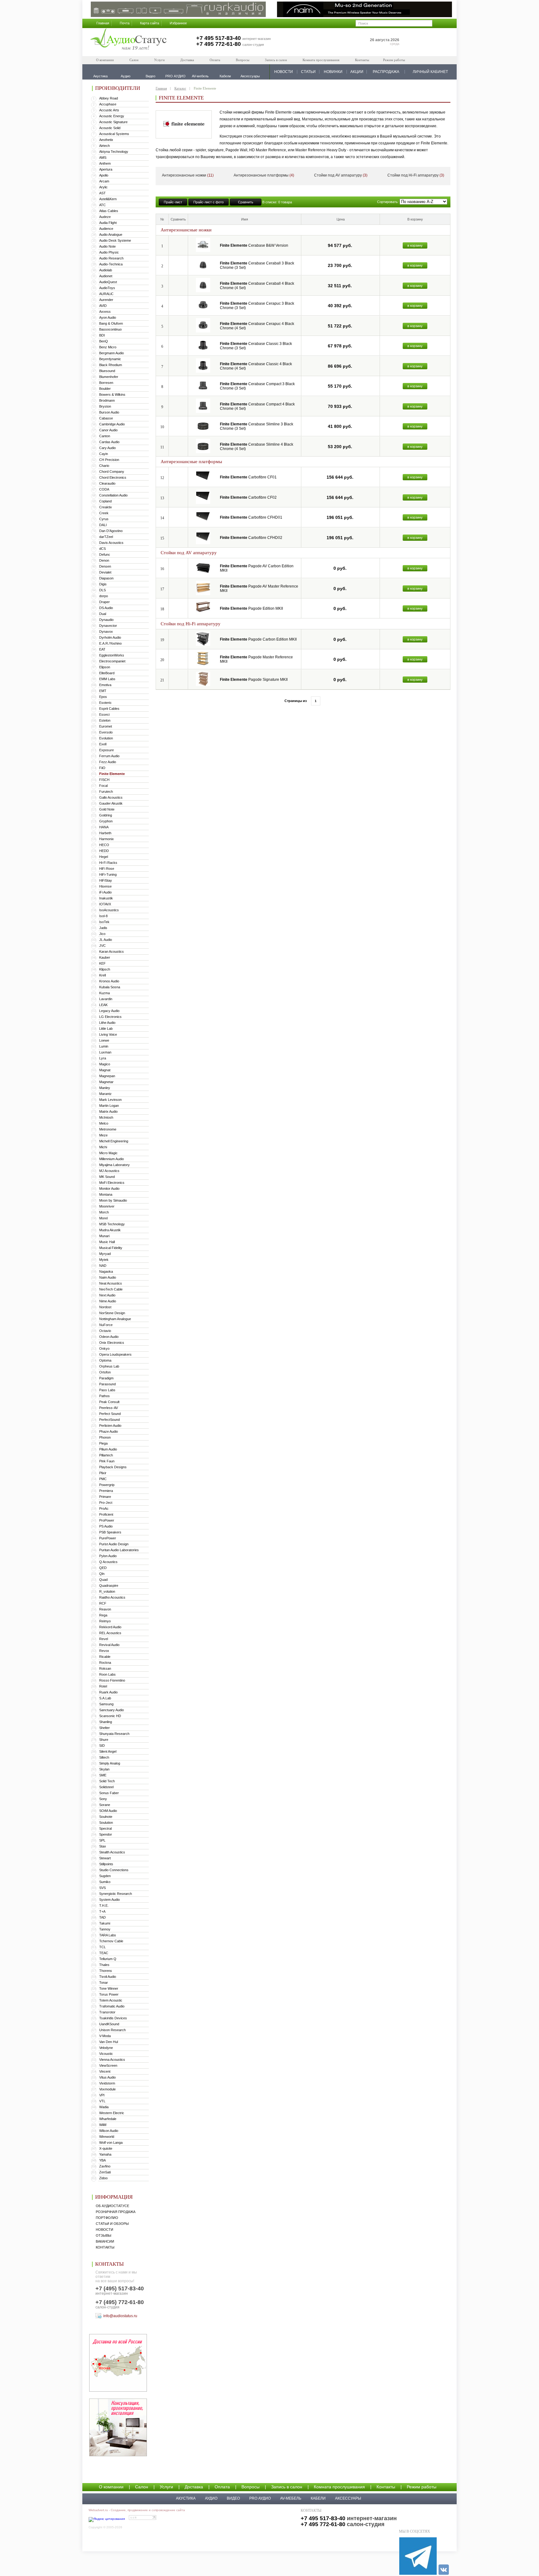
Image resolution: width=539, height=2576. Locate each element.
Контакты (362, 60)
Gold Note (107, 809)
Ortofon (105, 1372)
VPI (102, 2095)
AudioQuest (108, 282)
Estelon (105, 720)
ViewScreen (108, 2065)
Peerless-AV (109, 1408)
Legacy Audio (109, 1011)
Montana (106, 1194)
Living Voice (108, 1034)
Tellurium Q (108, 1959)
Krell (102, 975)
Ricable (105, 1657)
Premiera (106, 1491)
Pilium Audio (108, 1449)
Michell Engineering (114, 1141)
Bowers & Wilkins (112, 395)
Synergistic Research (116, 1894)
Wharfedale (108, 2119)
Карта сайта (150, 23)
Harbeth (105, 833)
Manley (105, 1088)
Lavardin (106, 999)
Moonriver (107, 1206)
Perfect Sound (110, 1414)
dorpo (104, 596)
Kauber (105, 957)
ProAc (104, 1508)
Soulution (106, 1823)
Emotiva (105, 685)
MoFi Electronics (112, 1183)
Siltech (104, 1757)
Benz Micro (108, 347)
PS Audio (106, 1526)
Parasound (107, 1384)
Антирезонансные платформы (264, 175)
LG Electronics (110, 1017)
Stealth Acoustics (112, 1852)
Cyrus (104, 519)
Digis (103, 584)
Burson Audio (109, 412)
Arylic (103, 187)
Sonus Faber (109, 1793)
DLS (102, 590)
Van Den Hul (109, 2042)
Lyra (103, 1058)
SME (103, 1775)
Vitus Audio (107, 2077)
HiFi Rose (107, 869)
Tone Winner (109, 1988)
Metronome (108, 1129)
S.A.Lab (105, 1698)
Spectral (105, 1828)
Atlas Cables (109, 211)
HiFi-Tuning (108, 874)
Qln (102, 1574)
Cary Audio (107, 448)
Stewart (105, 1858)
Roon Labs (107, 1674)
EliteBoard (107, 673)
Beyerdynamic (110, 359)
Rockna (105, 1663)
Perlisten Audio (110, 1426)
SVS (102, 1888)
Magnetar (106, 1082)
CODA (104, 489)
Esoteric (105, 703)
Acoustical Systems (114, 134)
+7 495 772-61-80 (219, 44)
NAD (103, 1266)
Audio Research (111, 258)
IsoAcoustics (109, 910)
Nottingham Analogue (115, 1319)
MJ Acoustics (109, 1171)
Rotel (103, 1686)
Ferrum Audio (109, 756)
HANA (104, 827)
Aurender (106, 300)
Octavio (105, 1331)
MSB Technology (112, 1224)
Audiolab (106, 270)
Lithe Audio (107, 1023)
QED (103, 1568)
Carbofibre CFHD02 (251, 538)
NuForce (106, 1325)
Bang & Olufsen (111, 323)
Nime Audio (108, 1301)
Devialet (105, 572)
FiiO (102, 768)
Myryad (105, 1254)
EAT (102, 649)
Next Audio (107, 1295)
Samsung (106, 1704)
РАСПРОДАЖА (386, 72)
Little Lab (106, 1029)
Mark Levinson (110, 1100)
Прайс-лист (173, 202)
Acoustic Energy (112, 116)
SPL (102, 1840)
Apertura (106, 169)
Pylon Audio (108, 1556)
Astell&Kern (108, 199)
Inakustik (106, 898)
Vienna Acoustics (112, 2060)
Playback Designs (113, 1467)
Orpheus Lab (109, 1366)
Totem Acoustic (111, 2000)
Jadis (103, 928)
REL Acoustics (110, 1633)
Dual (103, 614)
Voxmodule (107, 2089)
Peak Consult (109, 1402)
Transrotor (107, 2012)
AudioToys (107, 288)
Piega (103, 1443)
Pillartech (106, 1455)
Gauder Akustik (111, 803)
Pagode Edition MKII (251, 608)
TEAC (104, 1953)
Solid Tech (107, 1781)
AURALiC (106, 294)
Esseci (104, 714)
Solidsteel (106, 1787)
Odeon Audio (109, 1337)
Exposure (107, 750)
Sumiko (105, 1882)
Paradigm (106, 1378)
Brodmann (107, 400)
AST (102, 193)
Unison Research (112, 2030)
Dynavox (106, 632)
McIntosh (106, 1117)
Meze (103, 1135)
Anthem (105, 163)
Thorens (106, 1971)
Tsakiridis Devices (113, 2018)
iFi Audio (105, 892)
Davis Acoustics (111, 543)
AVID (103, 306)
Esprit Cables (109, 709)
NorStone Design (112, 1313)
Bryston (105, 406)
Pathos (104, 1396)
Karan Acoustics (112, 951)
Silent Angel (108, 1751)
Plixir (103, 1473)
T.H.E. (104, 1905)
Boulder (105, 389)
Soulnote (106, 1817)
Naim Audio (108, 1277)
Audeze (105, 217)
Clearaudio (107, 483)
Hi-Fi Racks (108, 863)
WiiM (103, 2125)
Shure (104, 1740)
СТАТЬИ (308, 72)
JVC (102, 946)
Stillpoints (106, 1864)
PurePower (108, 1538)
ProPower (107, 1520)
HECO (104, 845)
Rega (103, 1615)
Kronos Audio (109, 981)
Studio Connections (114, 1870)
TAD (102, 1917)
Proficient (106, 1514)
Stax (103, 1846)
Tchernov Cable (111, 1941)
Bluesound (107, 371)
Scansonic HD (110, 1716)
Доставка (187, 60)
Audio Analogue (111, 235)
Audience (106, 229)
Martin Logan (109, 1106)
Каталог (180, 88)
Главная (103, 23)
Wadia (104, 2107)
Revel (104, 1639)
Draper (104, 602)
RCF (103, 1603)
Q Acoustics (108, 1562)
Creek (104, 513)
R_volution (107, 1591)
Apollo (104, 175)
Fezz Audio (108, 762)
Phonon (105, 1437)
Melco (104, 1123)
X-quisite (106, 2148)
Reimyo (105, 1621)
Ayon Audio (108, 317)
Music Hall (107, 1242)
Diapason (106, 578)
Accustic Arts (109, 110)
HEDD (104, 851)
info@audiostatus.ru (120, 2316)
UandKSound (109, 2024)
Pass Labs (107, 1390)
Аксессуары (348, 2498)
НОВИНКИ (333, 72)
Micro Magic (108, 1153)
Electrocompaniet (112, 661)
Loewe (104, 1040)
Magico (105, 1064)
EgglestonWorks (112, 655)
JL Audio (106, 940)
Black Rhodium (111, 365)
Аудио (211, 2498)
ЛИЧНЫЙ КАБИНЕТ (430, 72)
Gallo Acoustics (111, 797)
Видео (233, 2498)
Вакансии (105, 2241)
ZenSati (105, 2172)
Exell (103, 744)
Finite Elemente (112, 774)
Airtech (104, 146)
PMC (103, 1479)
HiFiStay (106, 880)
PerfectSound (109, 1420)
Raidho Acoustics (112, 1597)
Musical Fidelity (111, 1248)
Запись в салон (276, 60)
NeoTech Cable (111, 1289)
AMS (103, 157)
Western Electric (112, 2113)
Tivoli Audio (108, 1977)
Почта (125, 23)
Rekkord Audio (110, 1627)
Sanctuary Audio (112, 1710)
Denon (104, 560)
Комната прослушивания (321, 60)
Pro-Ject (106, 1503)
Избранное (178, 23)
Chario (104, 466)
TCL (102, 1947)
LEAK (103, 1005)
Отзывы (104, 2235)
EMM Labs (107, 679)
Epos (103, 697)
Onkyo (104, 1349)
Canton (105, 436)
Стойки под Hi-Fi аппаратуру (416, 175)
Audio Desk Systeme (115, 240)
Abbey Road (109, 98)
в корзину (415, 245)
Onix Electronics (112, 1343)
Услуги (159, 60)
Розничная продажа (116, 2212)
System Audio (109, 1900)
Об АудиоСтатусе (112, 2206)
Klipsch (105, 969)
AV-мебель (291, 2498)
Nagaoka (106, 1271)
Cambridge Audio (112, 424)
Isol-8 (103, 916)
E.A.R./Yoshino (110, 643)
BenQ (104, 341)
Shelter (104, 1728)
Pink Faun (107, 1461)
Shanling (106, 1722)
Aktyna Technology (114, 152)
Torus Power (109, 1994)
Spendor (106, 1834)
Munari (104, 1236)
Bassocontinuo (110, 329)
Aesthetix (106, 140)
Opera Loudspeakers (115, 1354)
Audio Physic (109, 252)
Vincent (105, 2071)
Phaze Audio (109, 1431)
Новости (104, 2230)
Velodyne (106, 2048)
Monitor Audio (109, 1189)
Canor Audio (108, 430)
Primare (105, 1497)
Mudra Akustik (110, 1230)
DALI (103, 525)
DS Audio (106, 608)
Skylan (104, 1769)
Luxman (105, 1052)
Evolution (106, 738)
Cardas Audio (109, 442)
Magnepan (107, 1076)
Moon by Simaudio (113, 1200)
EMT (103, 691)
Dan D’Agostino (111, 531)
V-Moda (105, 2036)
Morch (104, 1212)
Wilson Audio (109, 2131)
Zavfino (105, 2166)
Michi (103, 1147)
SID (102, 1746)
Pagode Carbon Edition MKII (258, 639)
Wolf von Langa (111, 2143)
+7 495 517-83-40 (219, 38)
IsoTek (104, 922)
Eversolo (106, 732)
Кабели (318, 2498)
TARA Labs (108, 1935)
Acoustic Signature (113, 122)
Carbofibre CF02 (248, 497)
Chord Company (112, 472)
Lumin (104, 1046)
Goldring (106, 815)
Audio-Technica (111, 264)
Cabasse (106, 418)
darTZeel (106, 537)
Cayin (104, 454)
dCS (102, 549)
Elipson (105, 667)
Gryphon (106, 821)
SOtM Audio (108, 1811)
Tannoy (105, 1929)
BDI (102, 335)
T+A (102, 1911)
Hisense (105, 886)
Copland (105, 501)
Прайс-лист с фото (209, 202)
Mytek (104, 1260)
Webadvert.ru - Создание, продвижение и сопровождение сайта (137, 2510)
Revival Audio (109, 1645)
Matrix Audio (108, 1111)
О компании (105, 60)
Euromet (106, 726)
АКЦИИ (357, 72)
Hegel (104, 857)
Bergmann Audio (112, 353)
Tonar (104, 1983)
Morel (103, 1218)
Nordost (105, 1307)
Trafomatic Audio (112, 2006)
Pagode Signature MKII (254, 680)
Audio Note (107, 246)
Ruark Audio (108, 1692)
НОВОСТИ (284, 72)
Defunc (105, 554)
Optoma (105, 1360)
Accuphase (108, 104)
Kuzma (104, 993)
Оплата (215, 60)
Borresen (106, 383)
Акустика (186, 2498)
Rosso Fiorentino (112, 1680)
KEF (102, 963)
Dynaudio (106, 620)
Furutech (106, 792)
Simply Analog (110, 1763)
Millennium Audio (112, 1159)
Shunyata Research (114, 1734)
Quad (103, 1580)
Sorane (105, 1805)
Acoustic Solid (110, 128)
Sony (103, 1799)
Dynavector (108, 626)
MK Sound (107, 1177)
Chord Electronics (113, 477)
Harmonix (107, 839)
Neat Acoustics (111, 1283)
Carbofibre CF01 (248, 477)
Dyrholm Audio (110, 637)
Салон (134, 60)
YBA (102, 2160)
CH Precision (109, 460)
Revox (104, 1651)
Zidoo (103, 2178)
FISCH (104, 780)
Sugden (105, 1876)
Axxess (105, 312)
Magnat (105, 1070)
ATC (102, 205)
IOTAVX (105, 904)
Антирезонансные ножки (188, 175)
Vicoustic (106, 2054)
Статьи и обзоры (112, 2224)
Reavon (105, 1609)
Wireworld (107, 2137)
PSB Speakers (110, 1532)
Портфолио (107, 2218)
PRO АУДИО (260, 2498)
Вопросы (243, 60)
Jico (102, 934)
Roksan (105, 1668)
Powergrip (107, 1485)
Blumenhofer (109, 377)
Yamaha (105, 2154)
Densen (105, 566)
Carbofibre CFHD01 (251, 517)
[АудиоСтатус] (129, 40)
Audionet (106, 276)
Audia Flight (108, 223)
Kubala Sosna (110, 987)
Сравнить (246, 202)
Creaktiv (106, 507)
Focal (103, 786)
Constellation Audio (113, 495)
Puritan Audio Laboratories (119, 1550)
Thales (104, 1965)
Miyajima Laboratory (114, 1165)
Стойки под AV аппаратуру (341, 175)
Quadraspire (109, 1586)
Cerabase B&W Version (254, 245)
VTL (102, 2101)
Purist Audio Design (114, 1544)
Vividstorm (107, 2083)
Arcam (104, 181)
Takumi (105, 1923)
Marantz (105, 1094)
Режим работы (394, 60)
